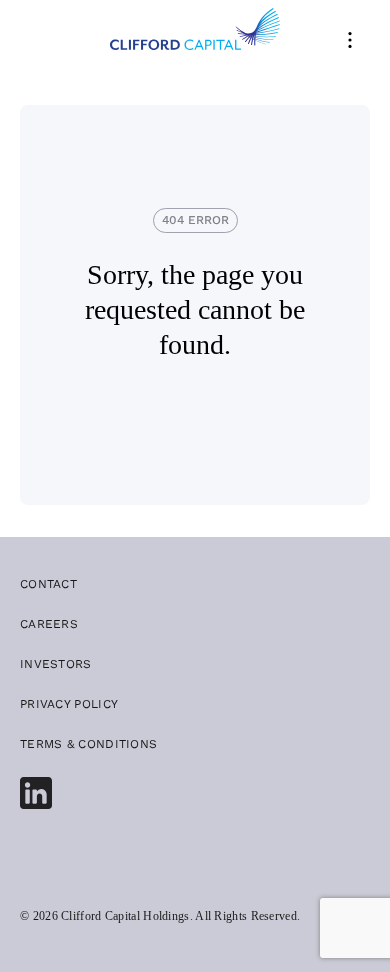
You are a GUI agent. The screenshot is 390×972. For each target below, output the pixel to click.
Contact (48, 584)
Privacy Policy (69, 704)
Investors (56, 664)
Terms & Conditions (88, 744)
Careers (49, 624)
